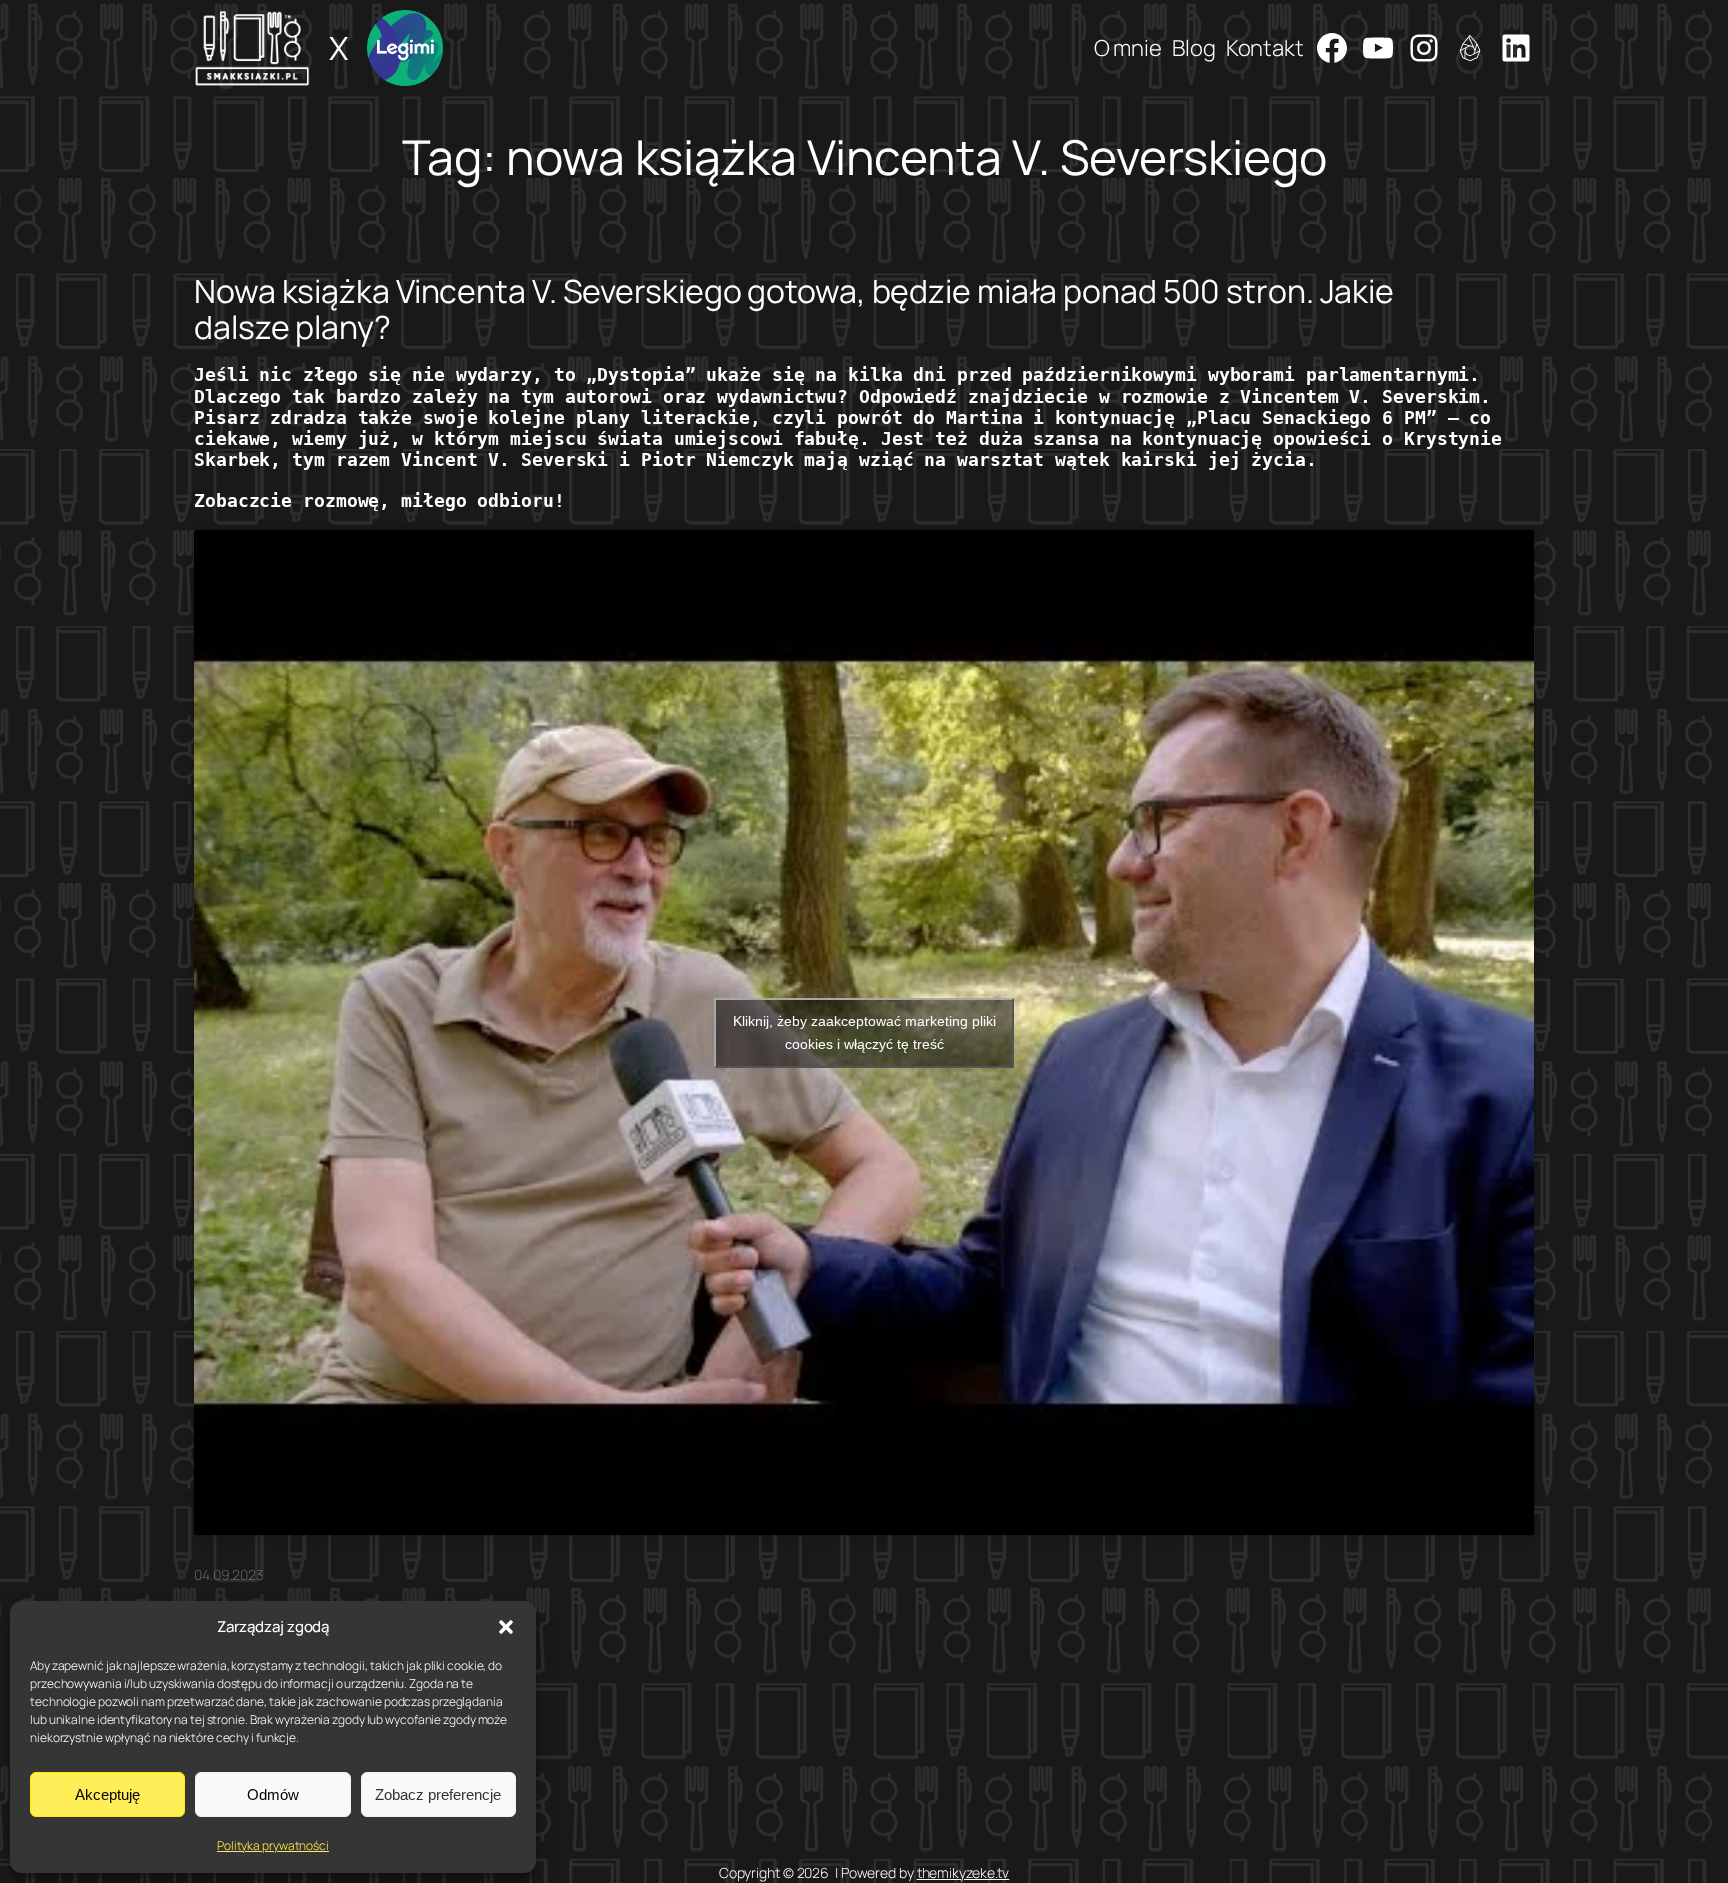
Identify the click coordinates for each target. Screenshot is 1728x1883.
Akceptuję (107, 1794)
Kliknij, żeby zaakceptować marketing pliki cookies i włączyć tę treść (864, 1032)
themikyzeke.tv (963, 1872)
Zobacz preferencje (438, 1794)
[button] (506, 1627)
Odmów (273, 1794)
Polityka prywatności (273, 1845)
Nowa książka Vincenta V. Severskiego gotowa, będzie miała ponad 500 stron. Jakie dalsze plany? (794, 309)
